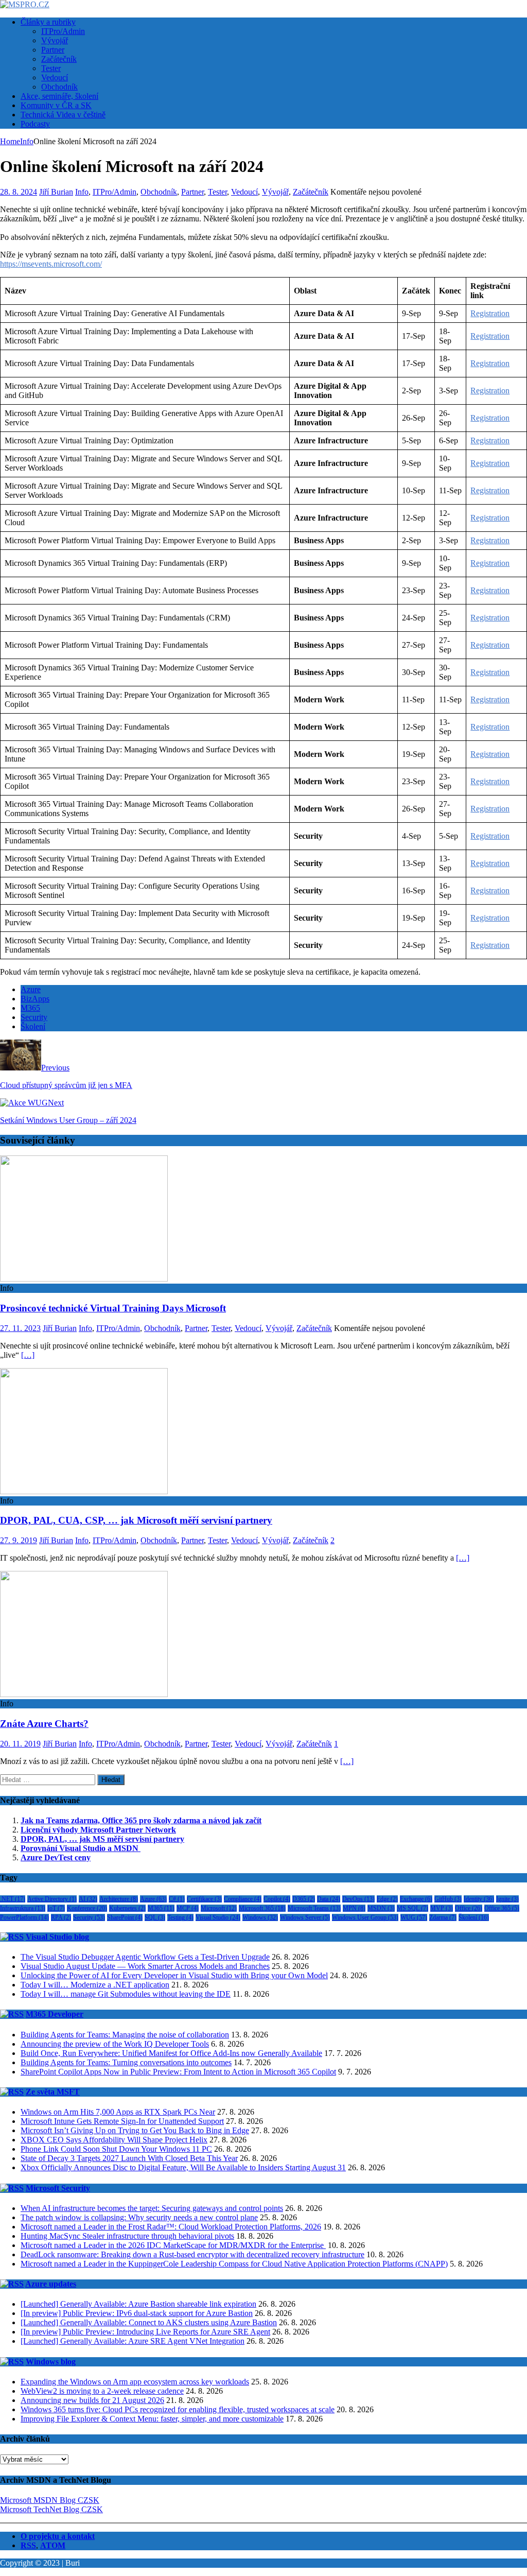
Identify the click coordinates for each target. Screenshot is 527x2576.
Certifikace (204, 1899)
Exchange (416, 1899)
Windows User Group (365, 1917)
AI (88, 1899)
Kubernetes (127, 1908)
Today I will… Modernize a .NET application (95, 1985)
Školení (33, 1026)
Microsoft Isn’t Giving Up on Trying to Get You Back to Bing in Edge (135, 2130)
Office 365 (502, 1908)
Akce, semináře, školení (59, 96)
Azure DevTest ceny (56, 1857)
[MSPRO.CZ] (25, 4)
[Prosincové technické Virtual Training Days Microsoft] (84, 1279)
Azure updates (51, 2284)
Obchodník (59, 87)
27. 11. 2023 (20, 1328)
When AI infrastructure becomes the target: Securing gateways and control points (152, 2208)
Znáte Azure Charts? (44, 1724)
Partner (53, 50)
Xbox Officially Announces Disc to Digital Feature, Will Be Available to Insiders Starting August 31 (183, 2167)
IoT (56, 1908)
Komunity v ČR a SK (56, 105)
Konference (87, 1908)
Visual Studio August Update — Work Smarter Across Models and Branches (145, 1966)
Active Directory (52, 1899)
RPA (61, 1917)
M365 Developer (55, 2014)
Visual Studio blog (57, 1937)
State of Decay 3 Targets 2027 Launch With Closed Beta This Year (129, 2158)
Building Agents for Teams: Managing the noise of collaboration (125, 2035)
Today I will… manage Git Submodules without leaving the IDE (126, 1994)
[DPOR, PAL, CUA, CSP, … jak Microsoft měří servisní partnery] (84, 1491)
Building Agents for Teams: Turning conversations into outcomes (126, 2062)
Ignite (507, 1899)
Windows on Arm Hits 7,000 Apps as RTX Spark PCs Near (118, 2112)
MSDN (381, 1908)
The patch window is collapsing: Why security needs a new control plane (139, 2217)
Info (82, 192)
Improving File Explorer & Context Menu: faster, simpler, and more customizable (152, 2419)
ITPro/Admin (63, 31)
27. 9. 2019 (19, 1540)
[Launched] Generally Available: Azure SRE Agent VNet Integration (133, 2341)
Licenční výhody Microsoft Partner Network (98, 1830)
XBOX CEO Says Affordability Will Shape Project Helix (114, 2140)
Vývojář (55, 40)
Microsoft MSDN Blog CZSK (50, 2500)
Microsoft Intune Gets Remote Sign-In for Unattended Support (122, 2121)
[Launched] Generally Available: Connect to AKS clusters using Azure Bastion (149, 2322)
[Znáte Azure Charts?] (84, 1694)
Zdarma (443, 1917)
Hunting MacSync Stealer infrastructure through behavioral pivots (127, 2236)
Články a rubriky (48, 22)
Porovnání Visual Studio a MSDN (81, 1848)
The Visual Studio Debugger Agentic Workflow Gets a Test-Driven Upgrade (145, 1957)
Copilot (277, 1899)
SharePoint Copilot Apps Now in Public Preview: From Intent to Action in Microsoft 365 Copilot (178, 2072)
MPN (354, 1908)
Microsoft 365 (262, 1908)
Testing (180, 1917)
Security (34, 1017)
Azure (31, 989)
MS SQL (412, 1908)
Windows (260, 1917)
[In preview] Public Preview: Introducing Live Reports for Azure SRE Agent (145, 2332)
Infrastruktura (23, 1908)
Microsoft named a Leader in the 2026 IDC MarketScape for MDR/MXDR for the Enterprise (173, 2245)
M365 (30, 1008)
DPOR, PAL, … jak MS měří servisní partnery (102, 1839)
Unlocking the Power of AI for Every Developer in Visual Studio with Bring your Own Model (174, 1975)
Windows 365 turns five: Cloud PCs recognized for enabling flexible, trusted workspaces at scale (178, 2409)
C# (177, 1899)
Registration (490, 313)
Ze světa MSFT (53, 2092)
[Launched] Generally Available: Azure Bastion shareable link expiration (138, 2304)
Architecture (119, 1899)
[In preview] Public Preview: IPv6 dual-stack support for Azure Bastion (137, 2313)
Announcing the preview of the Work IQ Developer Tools (115, 2044)
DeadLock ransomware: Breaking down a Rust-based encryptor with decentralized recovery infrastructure (192, 2254)
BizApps (35, 999)
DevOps (358, 1899)
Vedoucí (55, 77)
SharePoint (125, 1917)
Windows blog (51, 2362)
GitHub (448, 1899)
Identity (479, 1899)
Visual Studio (218, 1917)
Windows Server (305, 1917)
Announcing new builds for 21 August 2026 (92, 2400)
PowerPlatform (24, 1917)
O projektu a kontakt (58, 2536)
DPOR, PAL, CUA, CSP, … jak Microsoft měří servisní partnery (136, 1520)
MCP (188, 1908)
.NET (13, 1899)
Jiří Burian (56, 192)
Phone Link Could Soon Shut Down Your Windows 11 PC (116, 2149)
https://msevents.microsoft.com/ (51, 264)
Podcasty (35, 124)
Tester (51, 68)
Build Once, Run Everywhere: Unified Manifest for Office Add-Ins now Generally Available (171, 2053)
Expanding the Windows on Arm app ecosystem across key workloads (135, 2382)
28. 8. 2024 (19, 192)
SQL (155, 1917)
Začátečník (59, 59)
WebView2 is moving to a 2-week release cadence (102, 2391)
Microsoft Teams (314, 1908)
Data (329, 1899)
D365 (304, 1899)
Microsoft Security (58, 2188)
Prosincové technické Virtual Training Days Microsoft (113, 1308)
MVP (442, 1908)
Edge (387, 1899)
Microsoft (219, 1908)
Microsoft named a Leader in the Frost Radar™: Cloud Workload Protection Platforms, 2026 (171, 2227)
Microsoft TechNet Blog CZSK (51, 2509)
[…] (28, 1355)
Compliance (243, 1899)
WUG (414, 1917)
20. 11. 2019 (20, 1744)
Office (469, 1908)
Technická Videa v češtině (63, 115)
